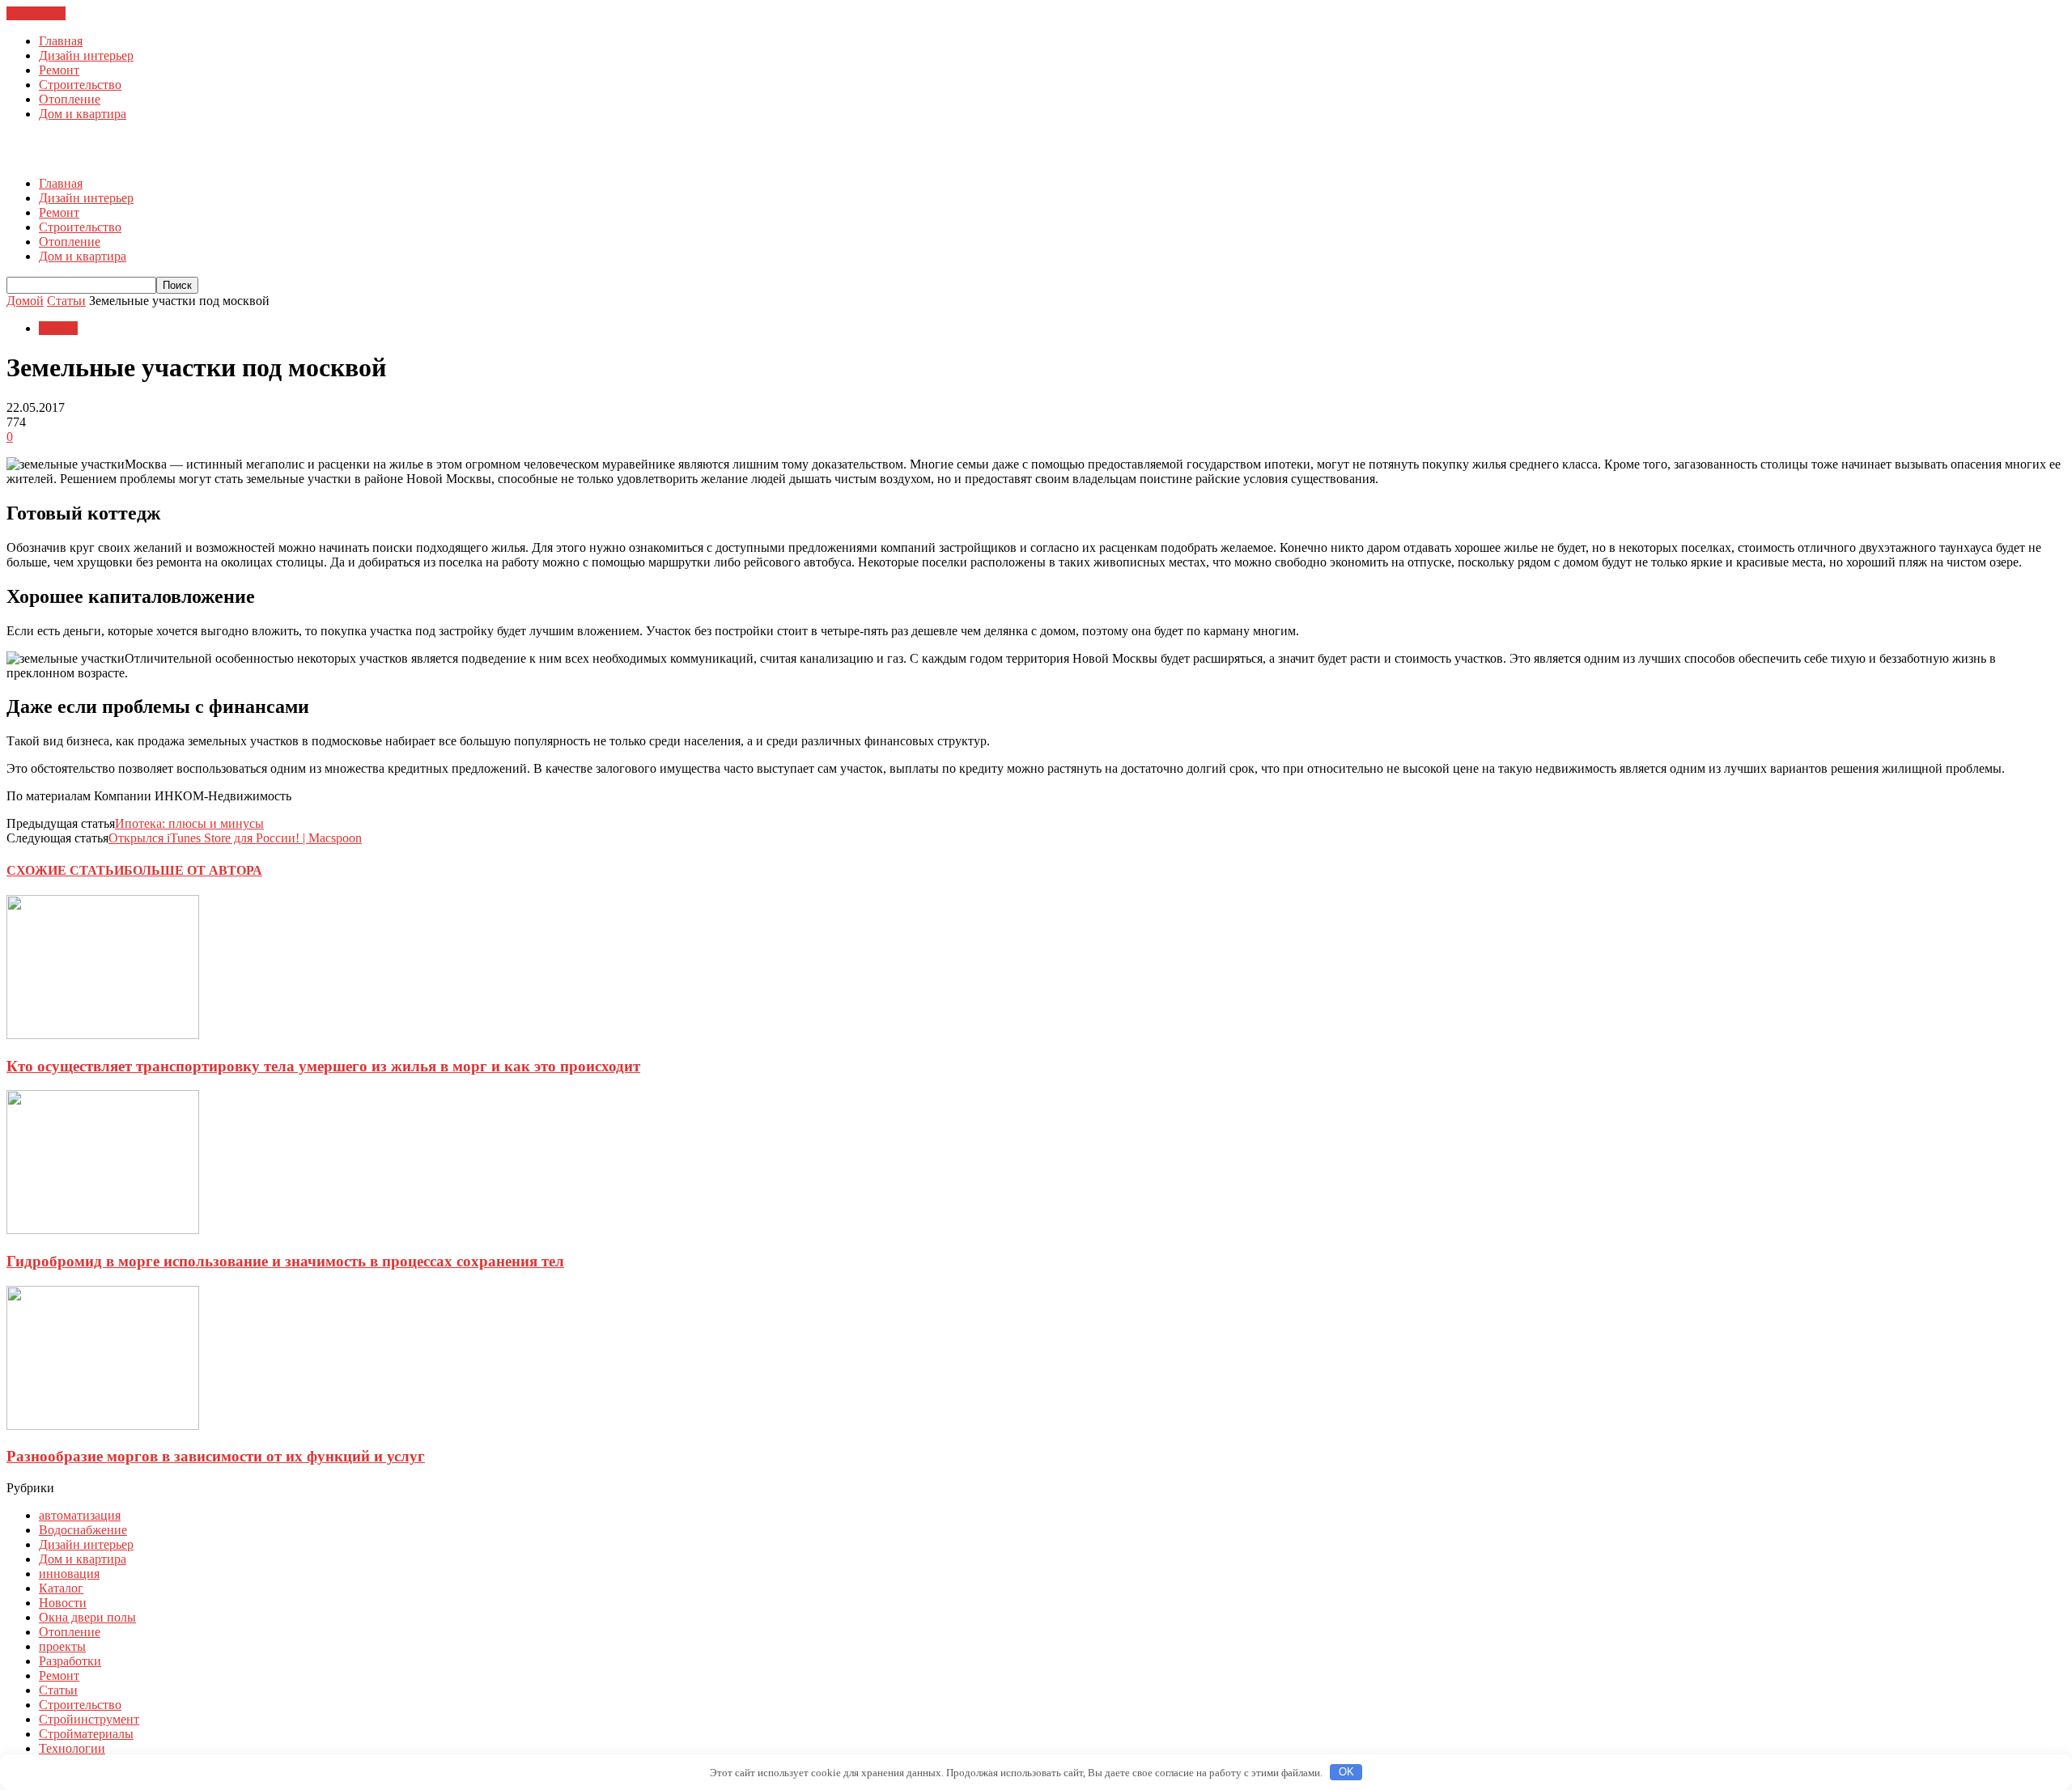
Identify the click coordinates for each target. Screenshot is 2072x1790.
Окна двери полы (87, 1617)
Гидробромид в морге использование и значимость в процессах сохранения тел (285, 1261)
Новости (63, 1603)
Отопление (70, 99)
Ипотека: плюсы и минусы (189, 823)
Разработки (70, 1661)
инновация (69, 1574)
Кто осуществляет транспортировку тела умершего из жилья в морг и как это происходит (323, 1066)
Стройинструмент (89, 1719)
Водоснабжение (83, 1530)
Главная (61, 41)
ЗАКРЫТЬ (36, 13)
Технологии (72, 1748)
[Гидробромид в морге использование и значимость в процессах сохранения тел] (103, 1230)
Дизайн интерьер (86, 55)
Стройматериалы (86, 1734)
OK (1346, 1772)
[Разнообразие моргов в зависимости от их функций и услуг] (103, 1425)
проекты (62, 1646)
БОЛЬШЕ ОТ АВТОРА (193, 870)
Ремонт (59, 70)
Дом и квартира (83, 114)
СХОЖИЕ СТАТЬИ (65, 870)
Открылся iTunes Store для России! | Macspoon (235, 838)
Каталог (61, 1588)
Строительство (80, 85)
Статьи (58, 328)
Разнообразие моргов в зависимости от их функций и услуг (216, 1456)
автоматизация (80, 1515)
